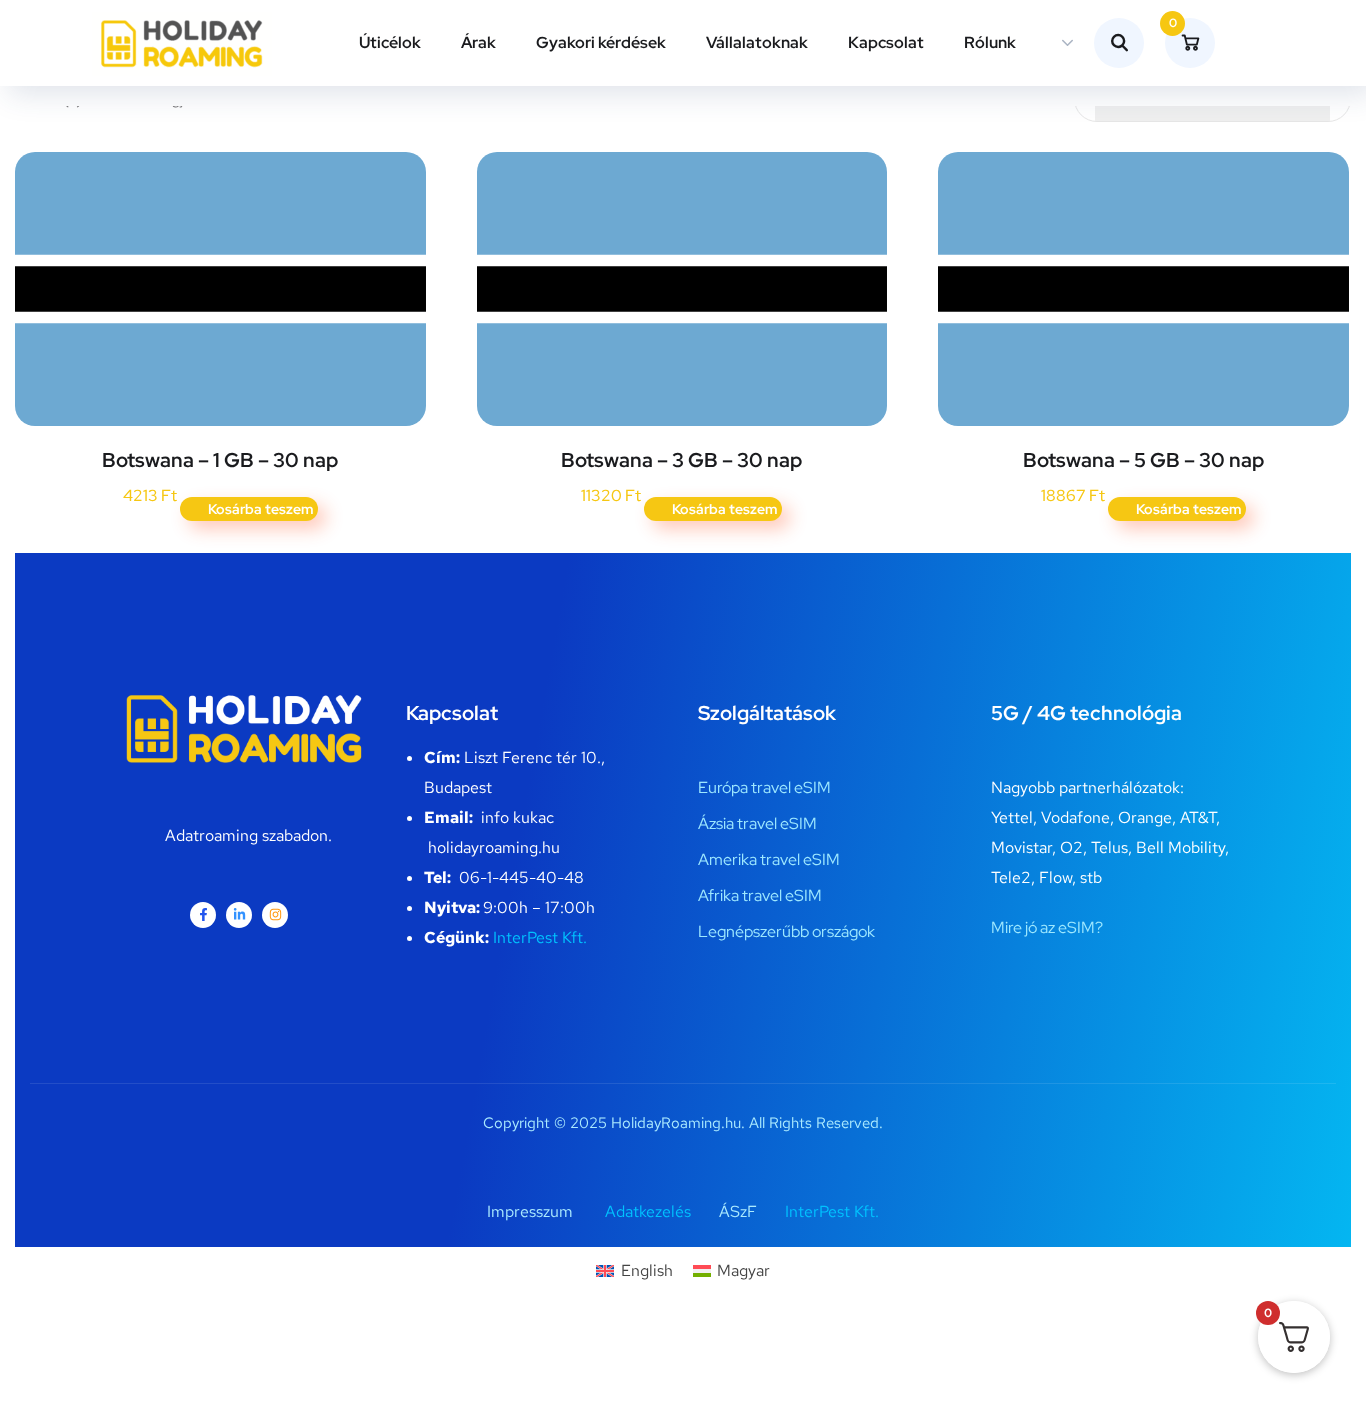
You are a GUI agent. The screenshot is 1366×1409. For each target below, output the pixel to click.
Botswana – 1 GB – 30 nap (220, 460)
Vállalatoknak (757, 42)
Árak (478, 42)
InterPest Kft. (540, 937)
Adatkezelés (648, 1211)
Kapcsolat (886, 42)
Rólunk (990, 42)
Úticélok (390, 42)
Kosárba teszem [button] (260, 509)
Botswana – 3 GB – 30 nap (681, 460)
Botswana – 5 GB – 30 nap (1143, 460)
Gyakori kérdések (601, 42)
